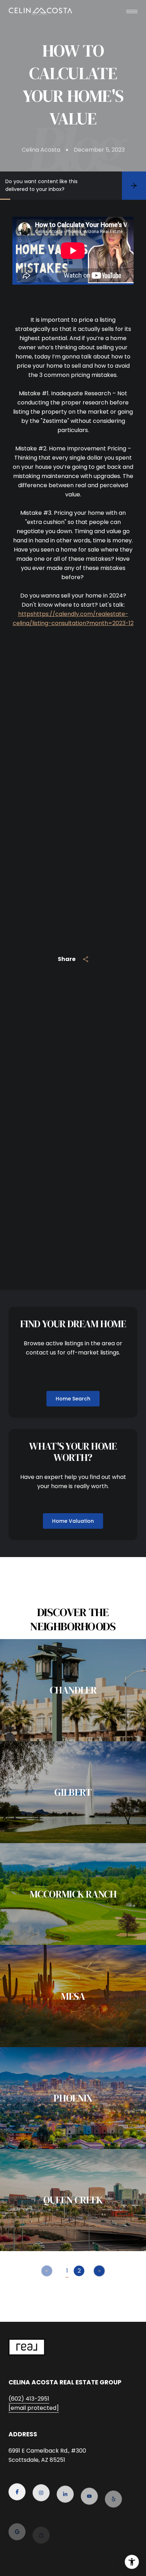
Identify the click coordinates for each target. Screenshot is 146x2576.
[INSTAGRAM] (41, 2491)
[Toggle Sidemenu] (132, 11)
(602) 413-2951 (29, 2399)
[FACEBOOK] (17, 2491)
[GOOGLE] (17, 2520)
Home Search (73, 1399)
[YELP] (113, 2491)
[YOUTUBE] (89, 2491)
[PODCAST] (65, 2520)
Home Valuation (73, 1521)
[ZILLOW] (41, 2520)
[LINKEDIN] (65, 2491)
